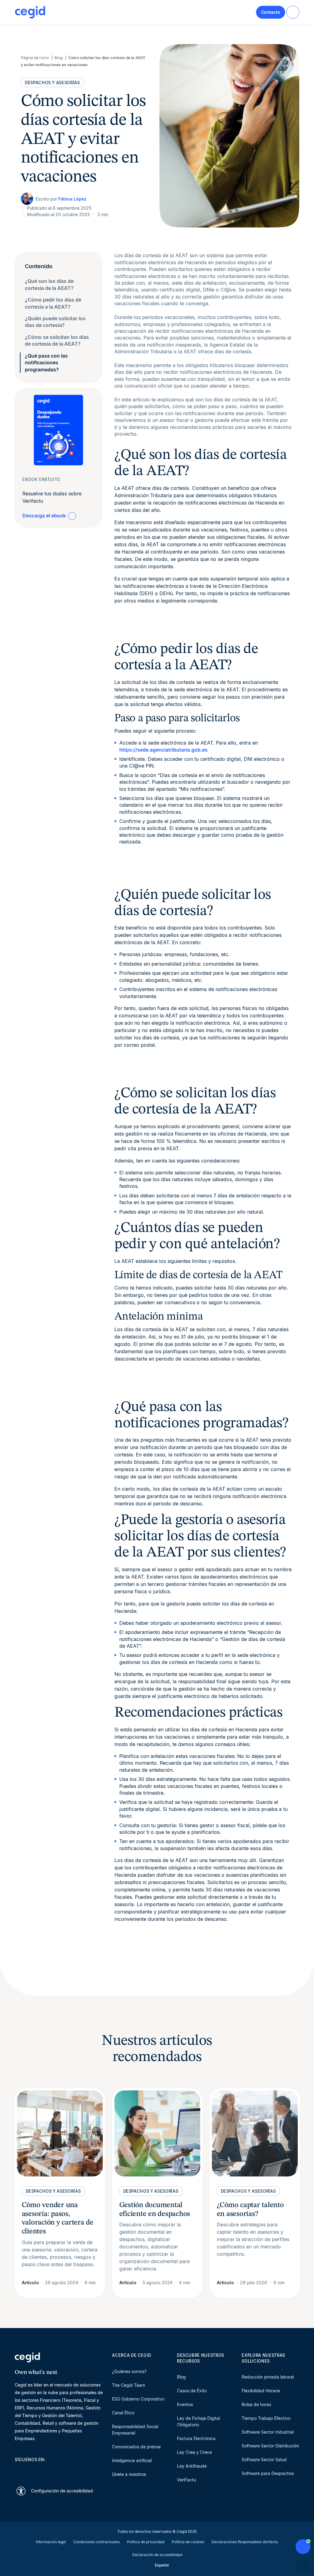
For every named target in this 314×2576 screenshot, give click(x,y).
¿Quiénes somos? (129, 2371)
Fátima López (72, 199)
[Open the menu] (293, 12)
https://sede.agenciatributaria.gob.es (163, 750)
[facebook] (77, 2470)
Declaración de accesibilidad (157, 2555)
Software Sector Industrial (268, 2432)
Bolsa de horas (256, 2404)
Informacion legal (51, 2542)
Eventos (185, 2404)
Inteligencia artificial (132, 2460)
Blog (181, 2377)
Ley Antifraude (192, 2466)
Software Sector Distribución (270, 2446)
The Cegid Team (128, 2385)
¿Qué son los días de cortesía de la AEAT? (49, 284)
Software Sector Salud (264, 2460)
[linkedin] (18, 2470)
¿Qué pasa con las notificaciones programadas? (46, 363)
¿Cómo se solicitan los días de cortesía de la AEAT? (57, 340)
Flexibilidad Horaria (261, 2391)
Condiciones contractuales (96, 2542)
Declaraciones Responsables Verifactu (245, 2542)
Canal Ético (123, 2413)
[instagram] (47, 2470)
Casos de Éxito (192, 2391)
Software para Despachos (268, 2473)
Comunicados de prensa (136, 2447)
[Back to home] (30, 12)
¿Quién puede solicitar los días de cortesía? (55, 322)
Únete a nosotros (129, 2474)
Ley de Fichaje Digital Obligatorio (198, 2421)
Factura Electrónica (196, 2438)
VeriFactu (186, 2480)
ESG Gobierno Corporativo (138, 2399)
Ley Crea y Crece (194, 2452)
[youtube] (33, 2470)
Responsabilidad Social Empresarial (135, 2430)
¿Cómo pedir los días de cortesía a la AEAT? (53, 303)
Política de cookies (188, 2542)
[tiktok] (62, 2470)
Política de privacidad (146, 2542)
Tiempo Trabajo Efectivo (266, 2418)
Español (162, 2565)
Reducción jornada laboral (268, 2377)
